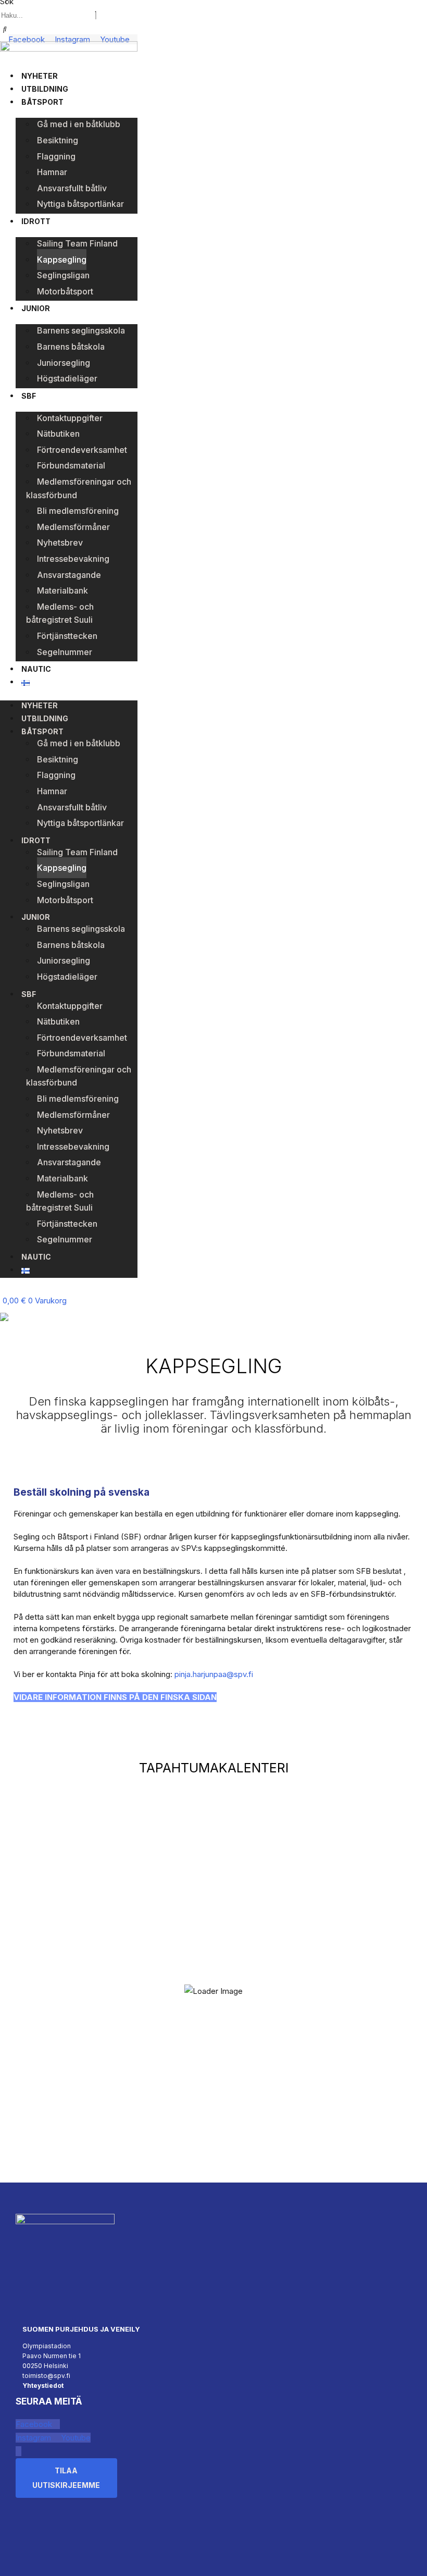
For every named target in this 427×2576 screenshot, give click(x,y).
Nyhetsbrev (60, 543)
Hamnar (52, 172)
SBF (29, 396)
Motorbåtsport (65, 291)
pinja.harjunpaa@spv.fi (214, 1674)
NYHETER (40, 76)
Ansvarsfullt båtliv (72, 188)
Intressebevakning (73, 559)
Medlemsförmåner (73, 527)
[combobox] (47, 15)
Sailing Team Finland (77, 243)
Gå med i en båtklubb (79, 124)
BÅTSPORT (42, 102)
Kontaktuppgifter (70, 418)
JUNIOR (36, 308)
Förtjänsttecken (67, 636)
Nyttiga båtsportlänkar (80, 204)
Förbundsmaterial (71, 465)
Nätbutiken (58, 434)
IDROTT (36, 221)
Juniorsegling (64, 363)
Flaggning (56, 156)
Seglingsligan (63, 275)
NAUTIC (36, 669)
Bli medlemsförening (78, 511)
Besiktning (58, 140)
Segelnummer (65, 652)
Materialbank (62, 590)
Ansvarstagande (69, 575)
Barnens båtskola (71, 347)
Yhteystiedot (43, 2386)
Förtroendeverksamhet (82, 450)
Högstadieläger (67, 378)
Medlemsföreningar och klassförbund (79, 488)
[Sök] (5, 29)
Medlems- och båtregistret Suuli (60, 613)
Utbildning (45, 89)
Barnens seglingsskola (81, 330)
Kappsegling (62, 260)
